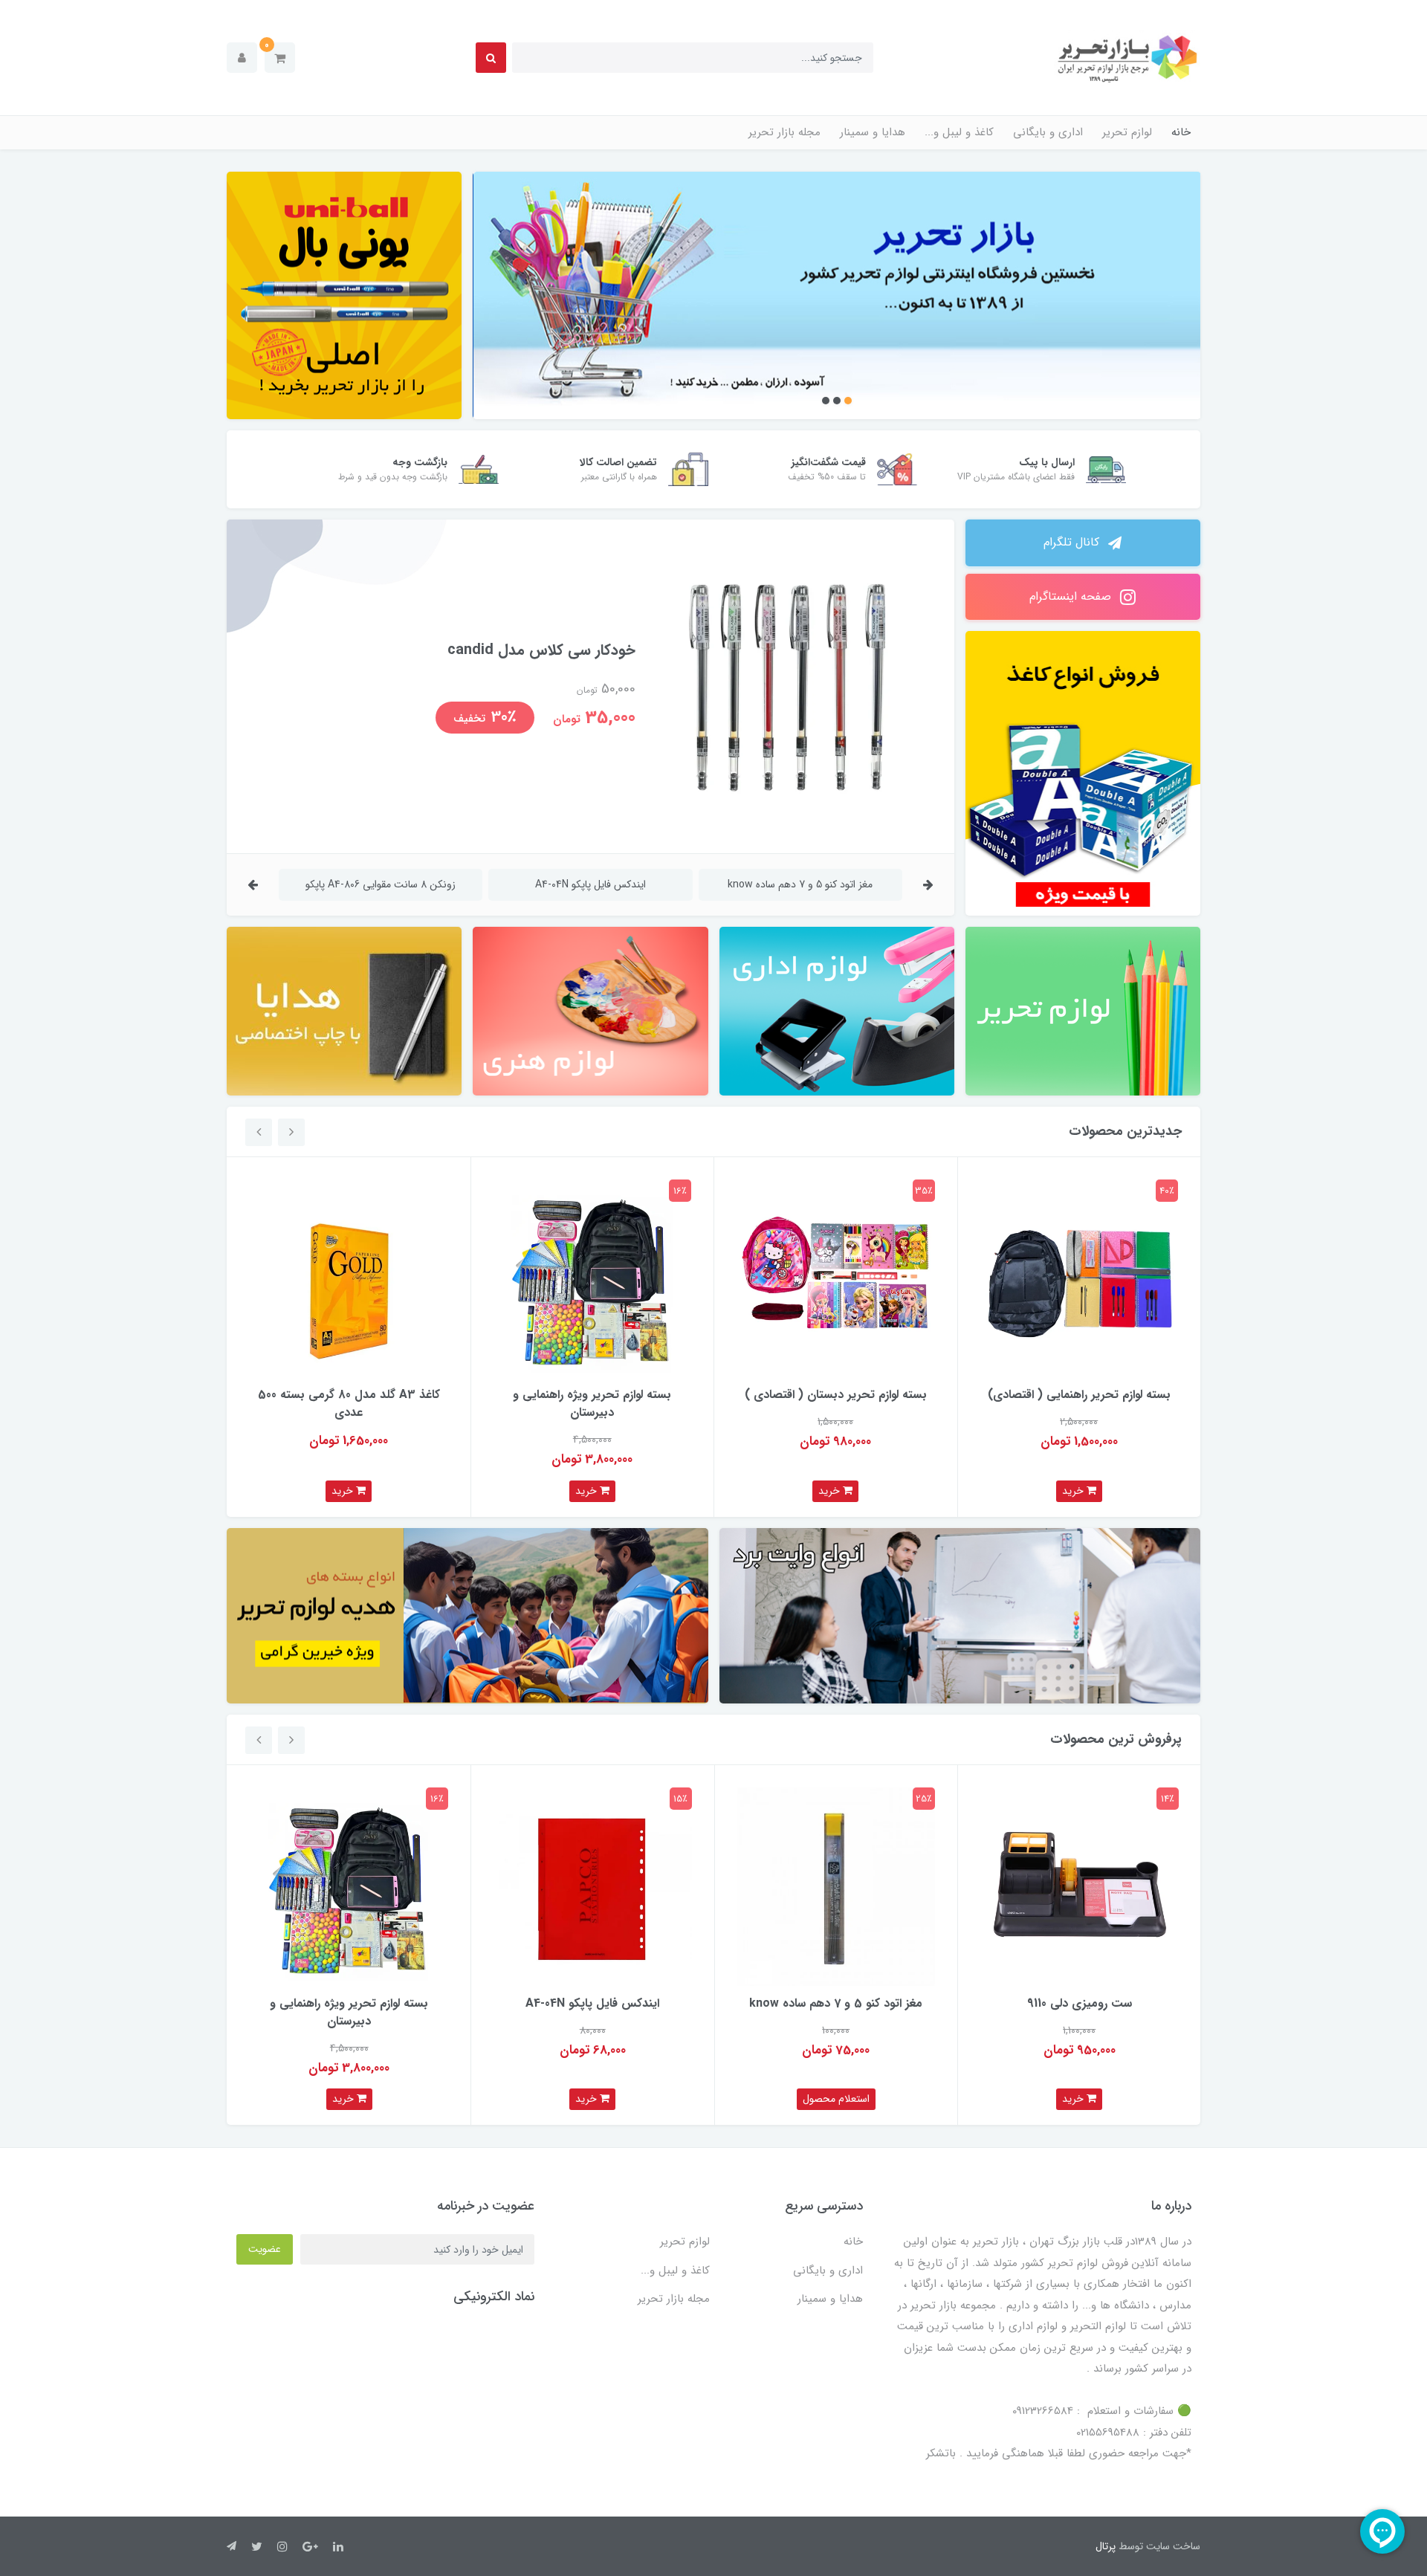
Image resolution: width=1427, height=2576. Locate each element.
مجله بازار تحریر (784, 132)
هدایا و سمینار (873, 132)
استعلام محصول (836, 2099)
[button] (280, 58)
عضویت (265, 2249)
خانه (1181, 132)
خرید (1074, 1491)
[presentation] (928, 885)
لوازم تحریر (1127, 132)
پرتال (1106, 2546)
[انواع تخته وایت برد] (960, 1616)
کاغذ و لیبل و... (959, 132)
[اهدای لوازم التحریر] (467, 1616)
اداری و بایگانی (1048, 132)
